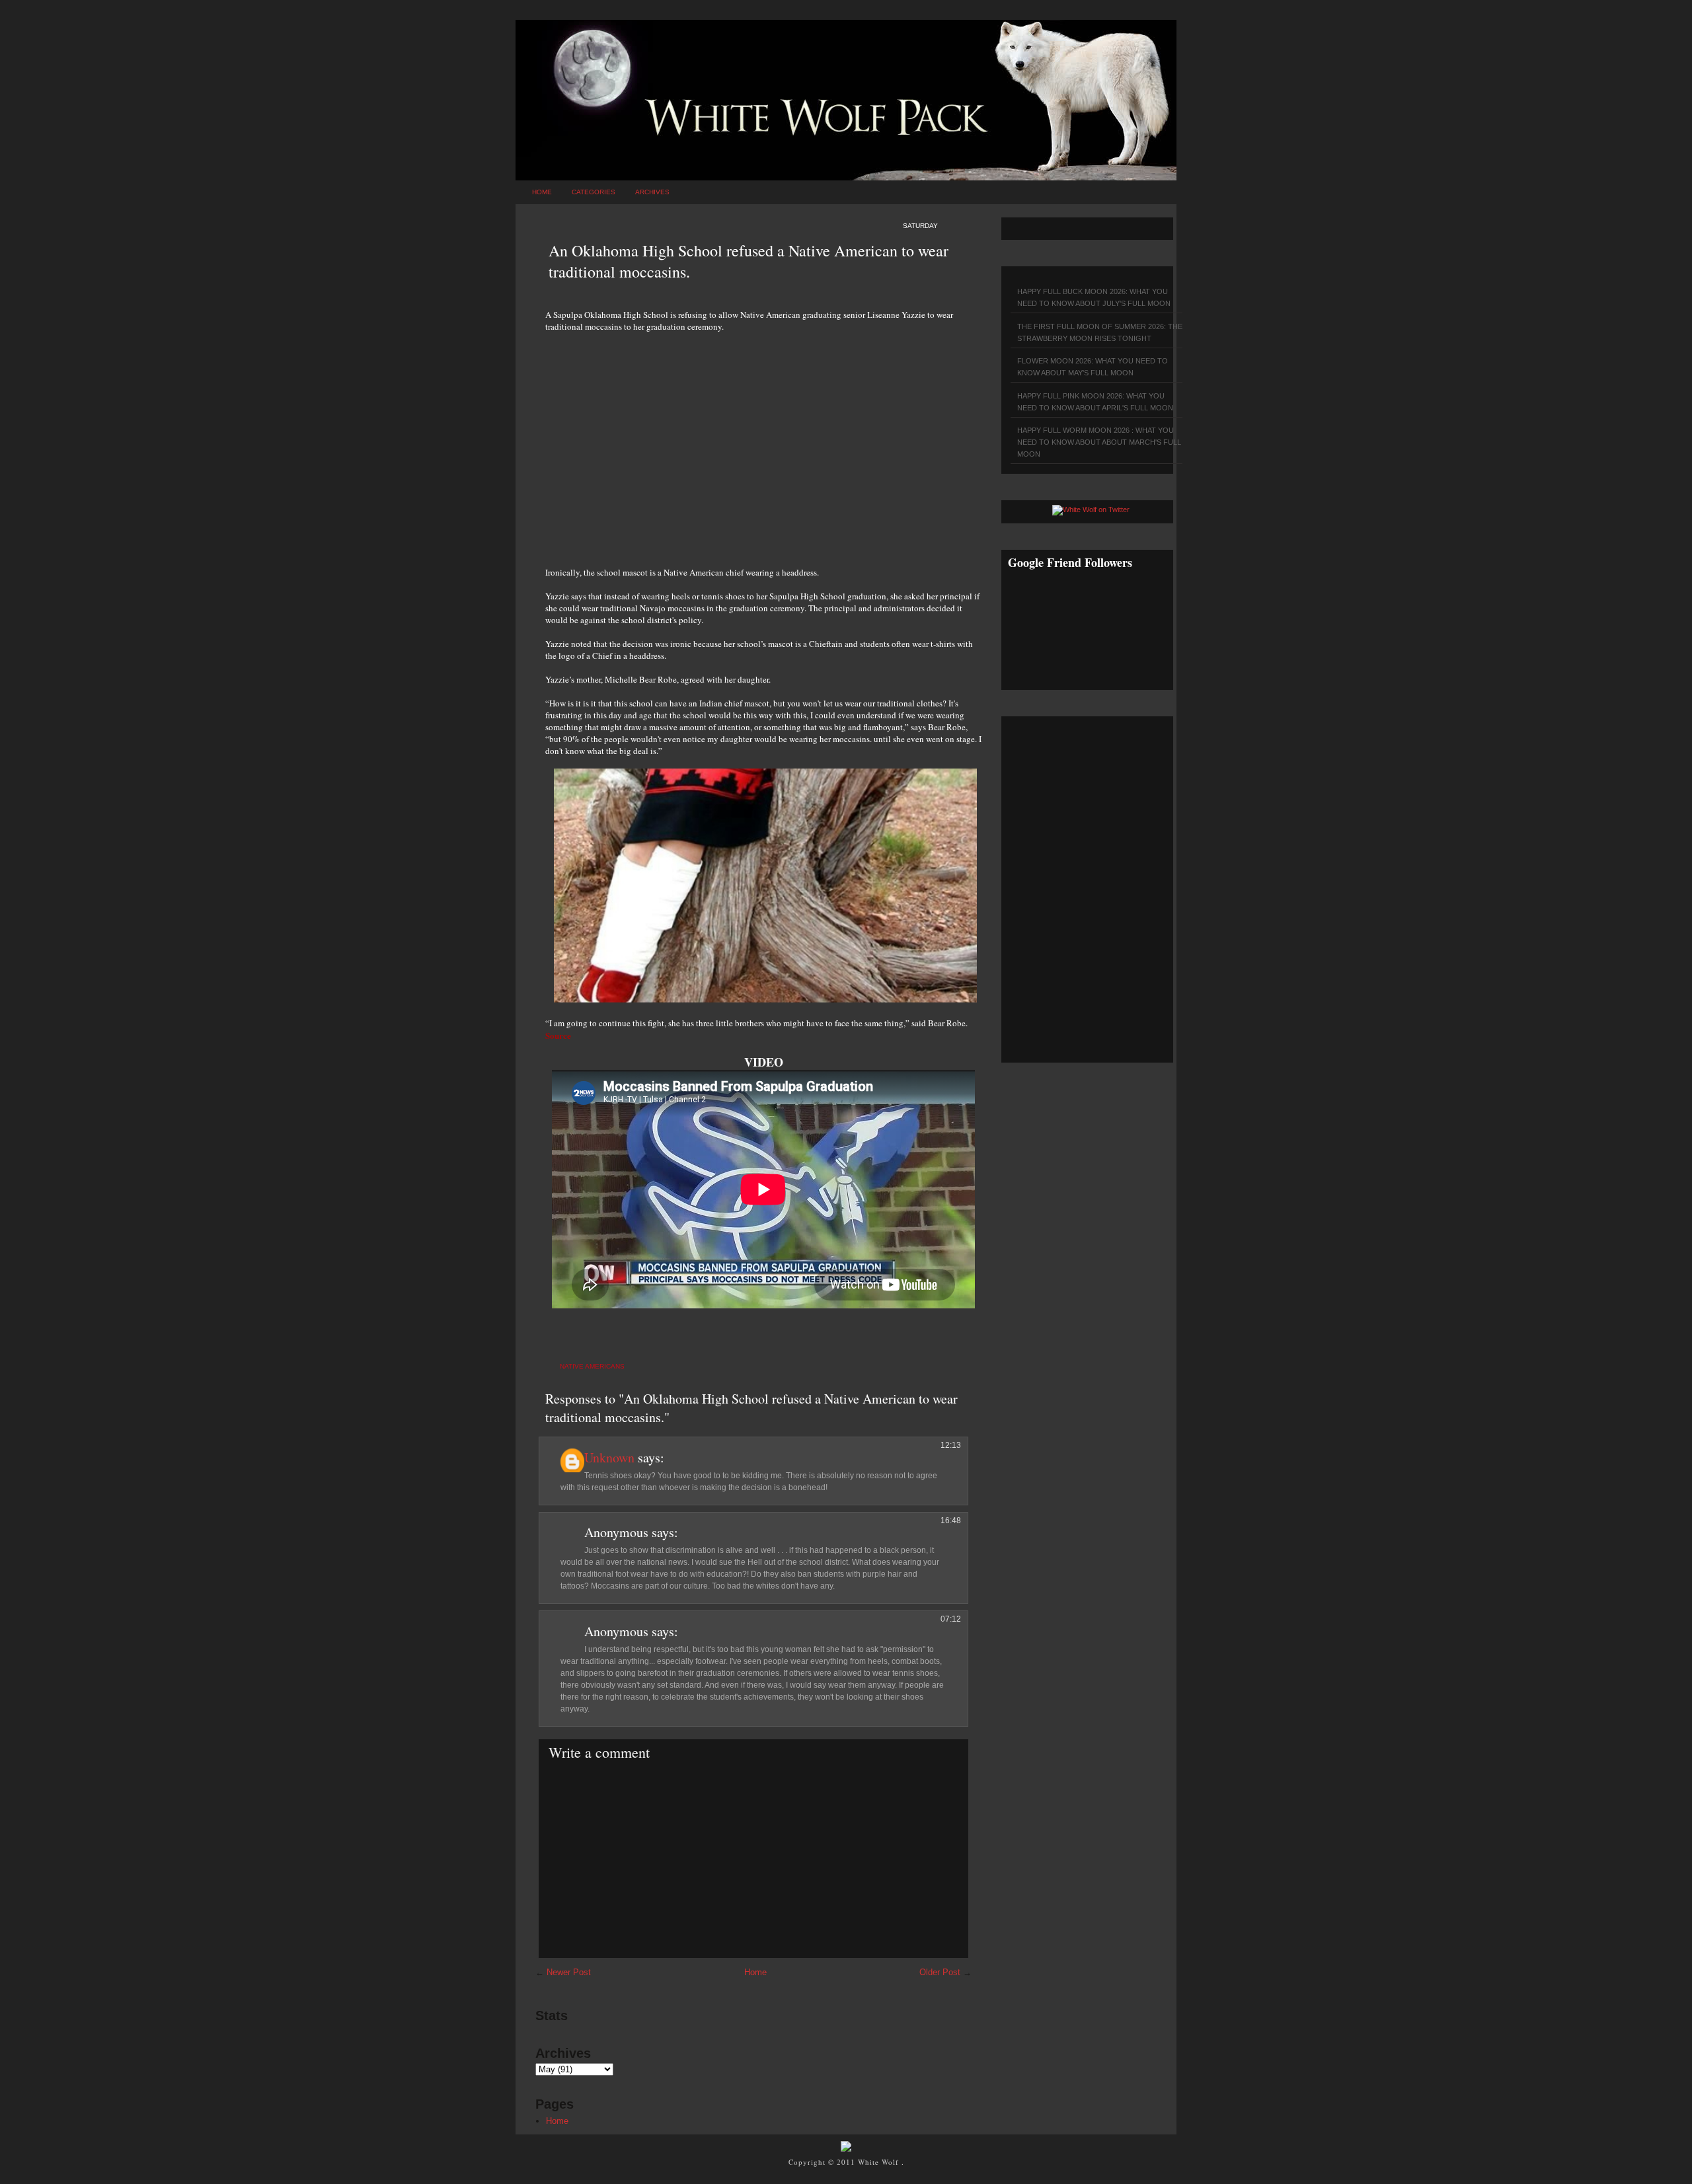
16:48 (951, 1521)
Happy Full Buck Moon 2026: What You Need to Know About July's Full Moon (1094, 297)
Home (542, 192)
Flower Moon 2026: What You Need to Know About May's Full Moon (1093, 367)
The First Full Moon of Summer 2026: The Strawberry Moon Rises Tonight (1100, 332)
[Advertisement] (763, 442)
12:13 (951, 1445)
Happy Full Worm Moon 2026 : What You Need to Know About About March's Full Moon (1099, 442)
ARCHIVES (652, 192)
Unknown (609, 1457)
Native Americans (592, 1366)
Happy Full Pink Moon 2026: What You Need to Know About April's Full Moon (1095, 402)
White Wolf (880, 2162)
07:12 (951, 1619)
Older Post (940, 1972)
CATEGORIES (594, 192)
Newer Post (569, 1972)
